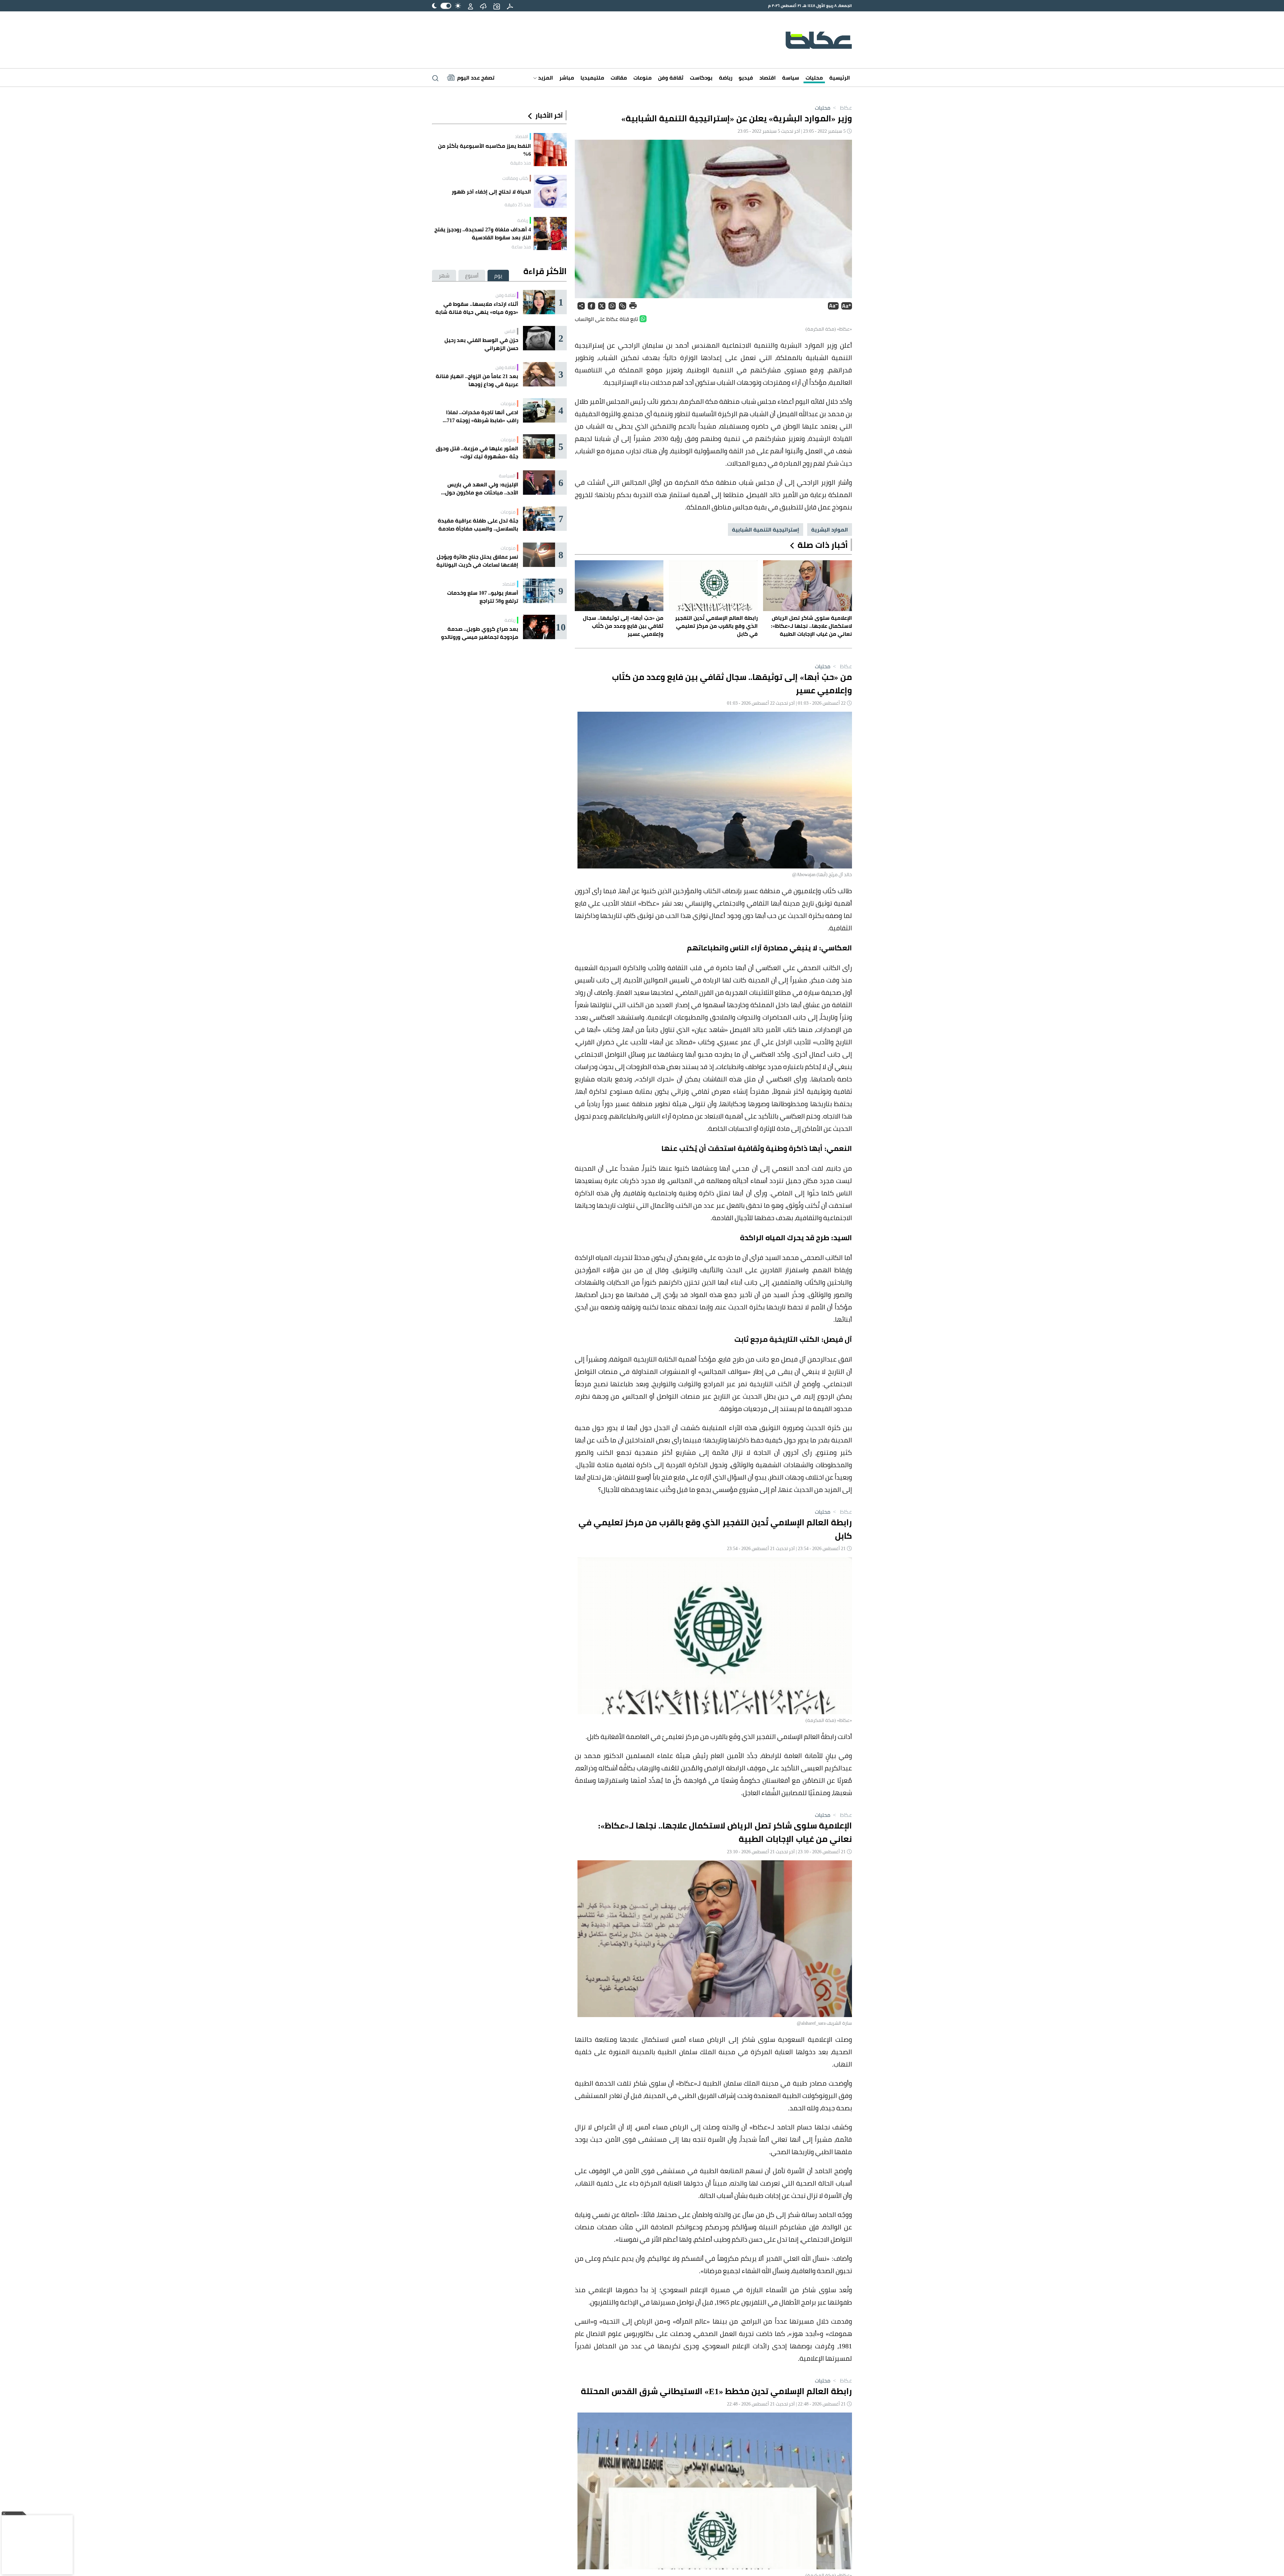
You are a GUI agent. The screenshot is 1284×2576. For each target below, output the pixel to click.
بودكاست (701, 78)
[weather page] (483, 6)
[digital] (510, 6)
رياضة (726, 78)
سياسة (791, 78)
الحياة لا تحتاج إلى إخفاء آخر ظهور (491, 192)
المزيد (545, 78)
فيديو (746, 78)
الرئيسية (840, 78)
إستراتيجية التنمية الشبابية (766, 530)
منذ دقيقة (521, 163)
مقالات (619, 78)
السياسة (507, 476)
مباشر (567, 78)
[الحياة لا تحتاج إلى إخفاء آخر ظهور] (550, 191)
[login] (470, 6)
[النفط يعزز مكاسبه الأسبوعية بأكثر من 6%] (550, 150)
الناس (510, 331)
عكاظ (842, 108)
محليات (814, 78)
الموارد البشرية (830, 530)
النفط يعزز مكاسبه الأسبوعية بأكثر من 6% (485, 150)
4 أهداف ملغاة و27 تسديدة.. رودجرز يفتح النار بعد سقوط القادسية (483, 233)
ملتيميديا (592, 78)
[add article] (497, 6)
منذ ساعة (521, 247)
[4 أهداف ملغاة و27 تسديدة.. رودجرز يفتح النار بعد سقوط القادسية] (550, 233)
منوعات (643, 78)
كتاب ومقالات (515, 178)
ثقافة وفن (671, 78)
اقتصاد (768, 78)
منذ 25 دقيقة (518, 205)
